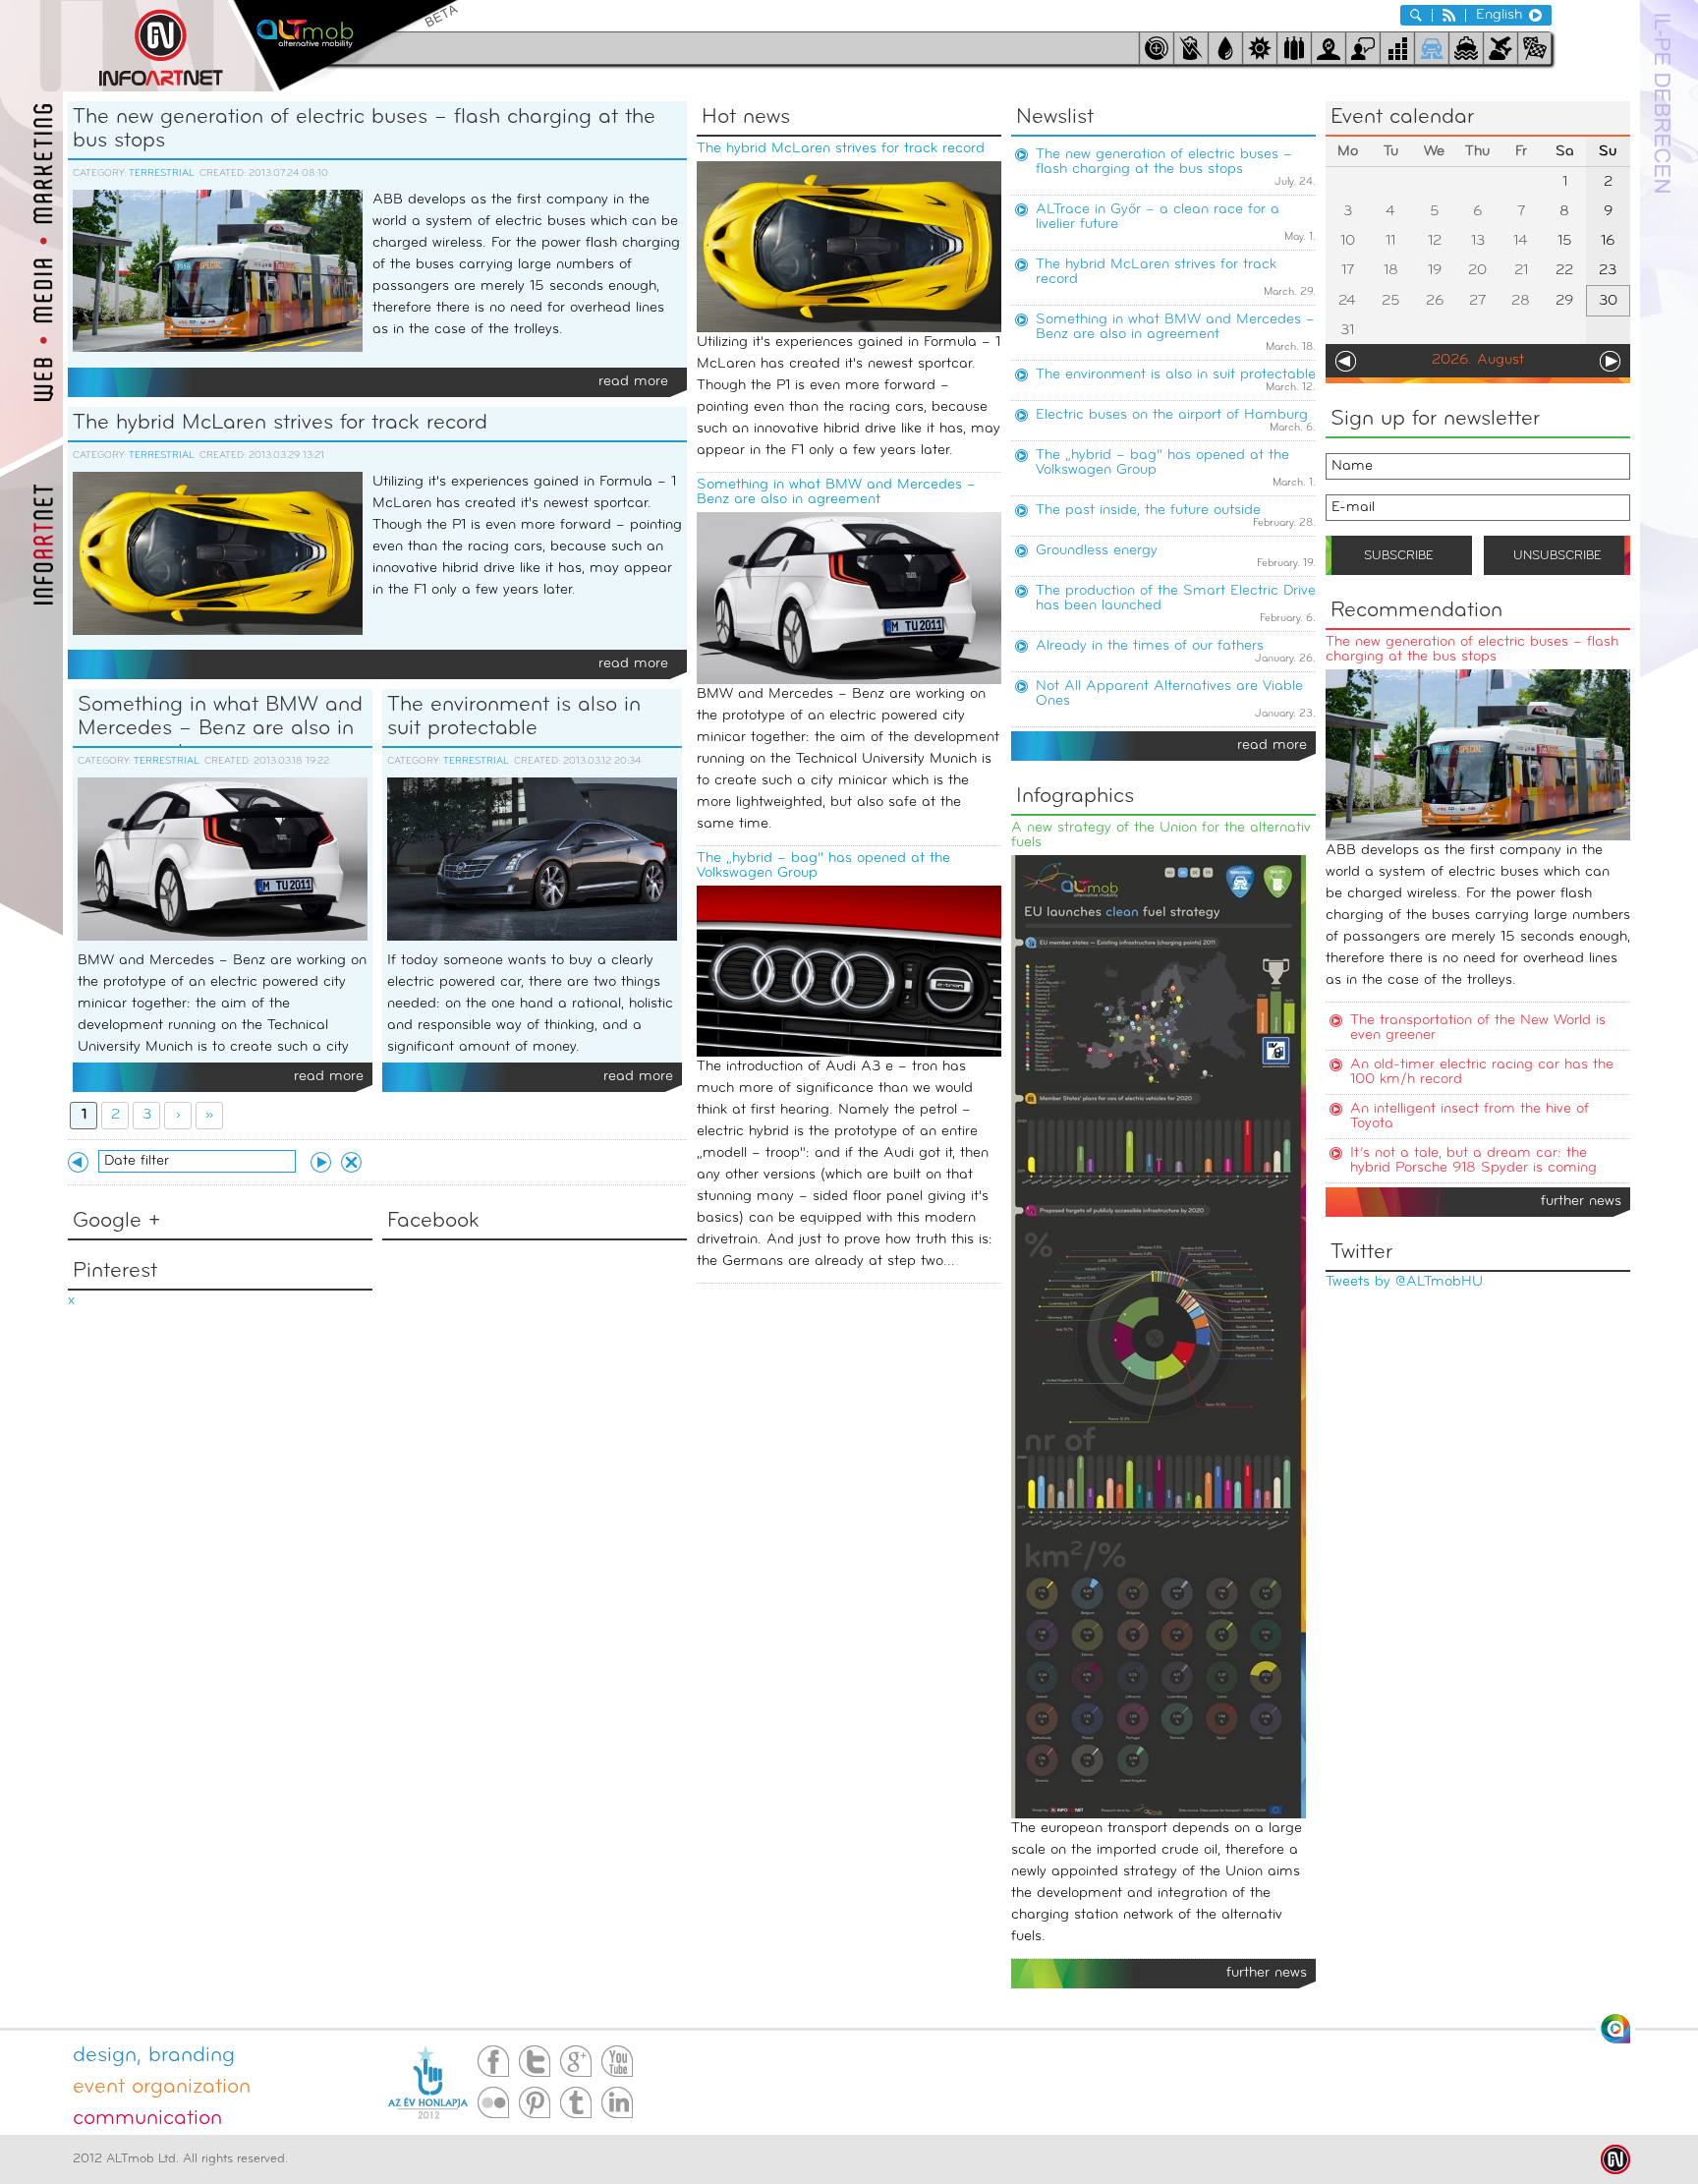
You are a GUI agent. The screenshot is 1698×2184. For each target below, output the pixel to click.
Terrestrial (162, 173)
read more (1272, 746)
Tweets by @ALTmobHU (1404, 1282)
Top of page (1615, 2029)
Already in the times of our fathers (1150, 646)
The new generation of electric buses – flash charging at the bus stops (364, 129)
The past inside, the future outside (1148, 511)
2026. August (1478, 360)
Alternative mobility (345, 46)
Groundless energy (1097, 551)
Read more (633, 382)
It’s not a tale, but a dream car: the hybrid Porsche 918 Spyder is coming (1473, 1161)
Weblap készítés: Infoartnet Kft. (1615, 2159)
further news (1581, 1202)
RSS (1449, 15)
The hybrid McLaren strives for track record (280, 423)
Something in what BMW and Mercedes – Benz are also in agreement (220, 721)
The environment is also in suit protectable (514, 717)
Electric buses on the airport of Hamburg (1172, 415)
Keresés (1416, 15)
